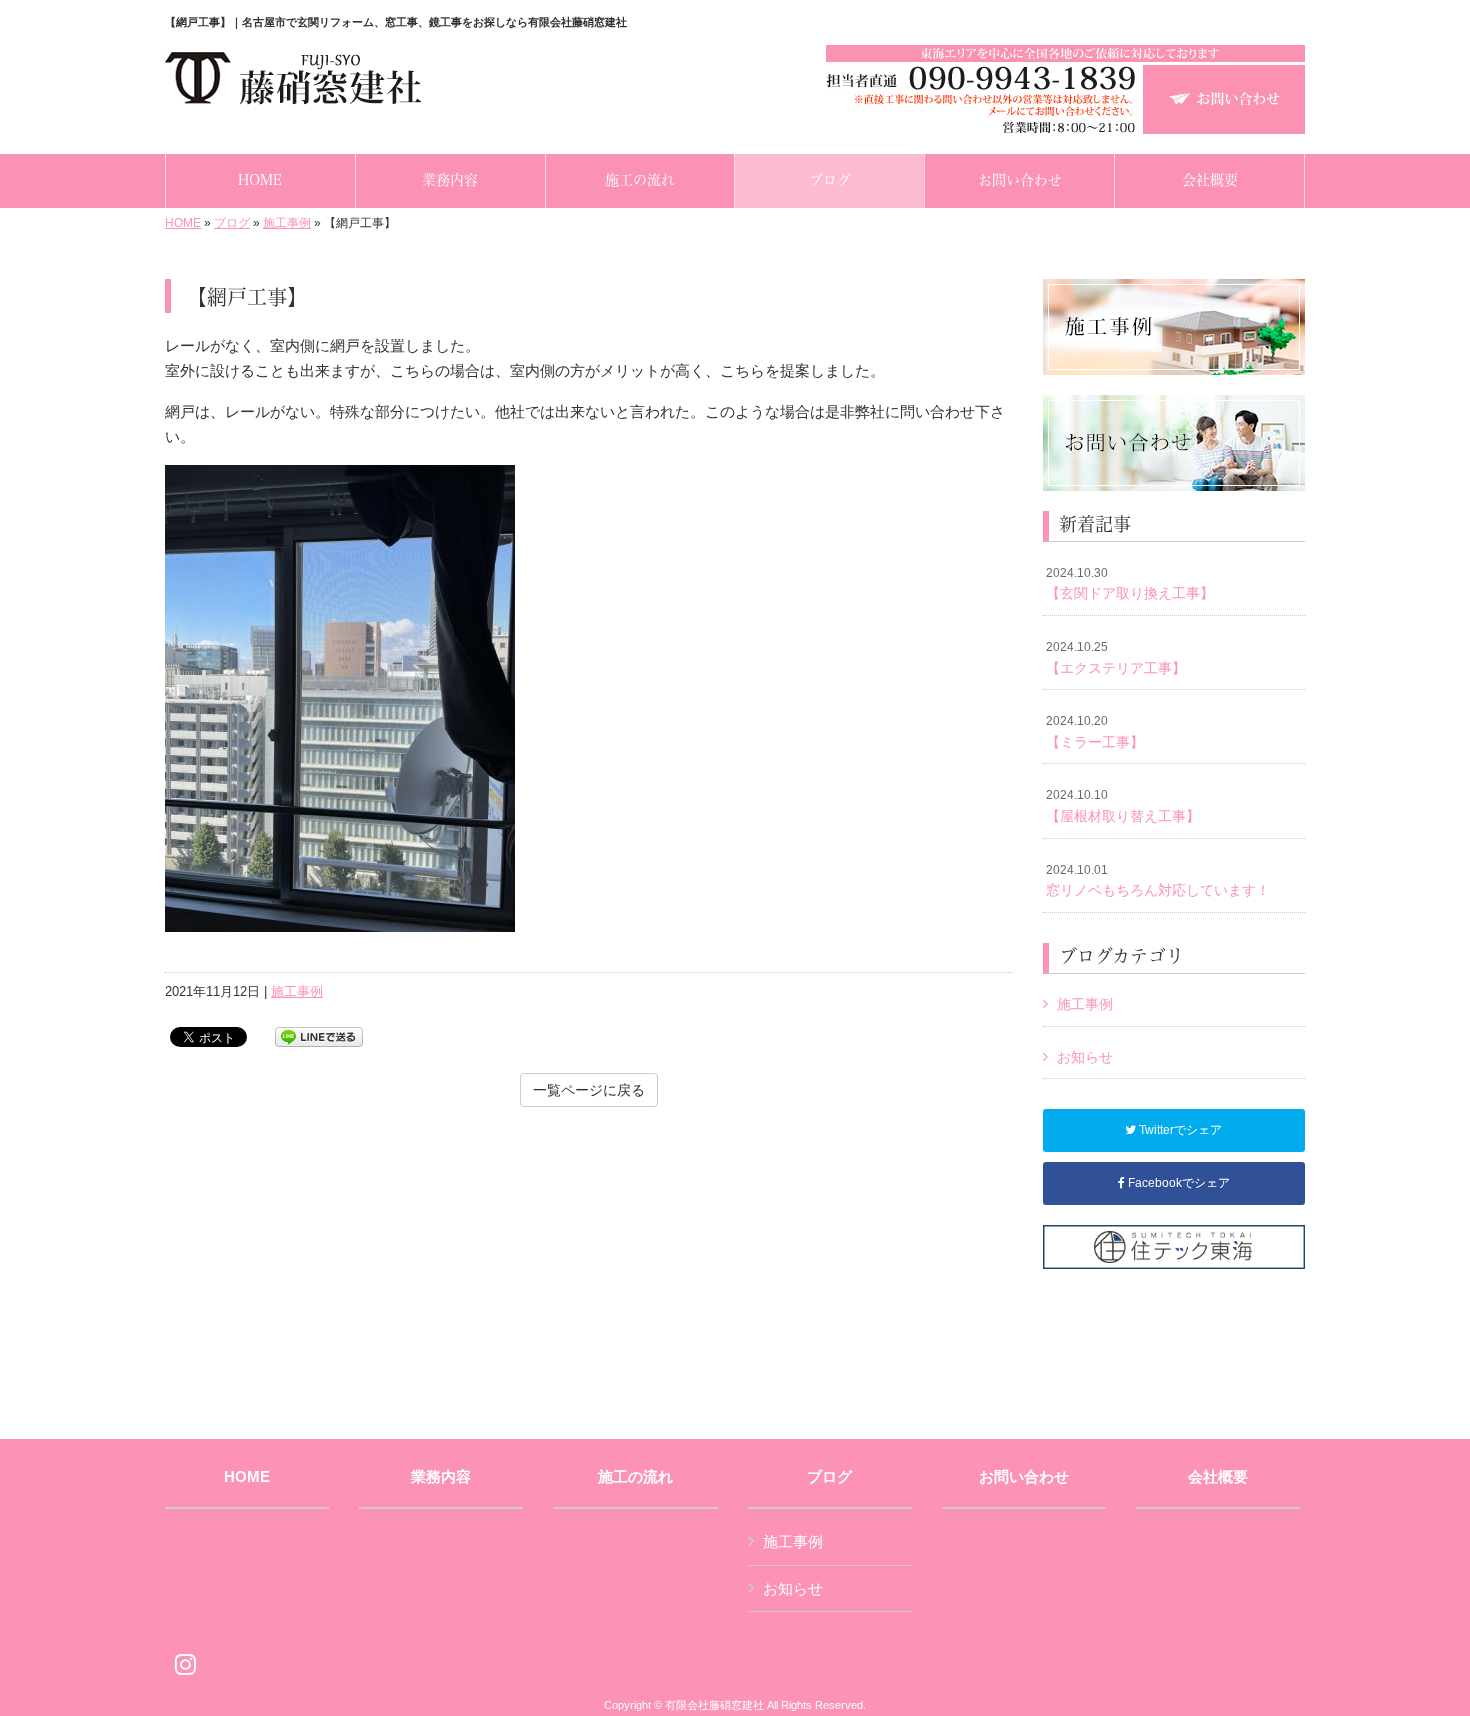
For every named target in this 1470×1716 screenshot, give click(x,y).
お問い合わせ (1024, 1477)
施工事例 (287, 223)
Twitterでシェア (1179, 1130)
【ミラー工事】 (1095, 732)
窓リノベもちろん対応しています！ (1158, 881)
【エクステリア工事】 (1116, 658)
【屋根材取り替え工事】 (1123, 806)
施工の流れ (635, 1477)
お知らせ (1085, 1057)
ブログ (232, 223)
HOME (183, 223)
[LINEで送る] (319, 1035)
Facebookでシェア (1177, 1183)
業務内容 (441, 1477)
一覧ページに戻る (589, 1090)
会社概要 (1218, 1477)
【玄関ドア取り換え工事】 (1130, 584)
